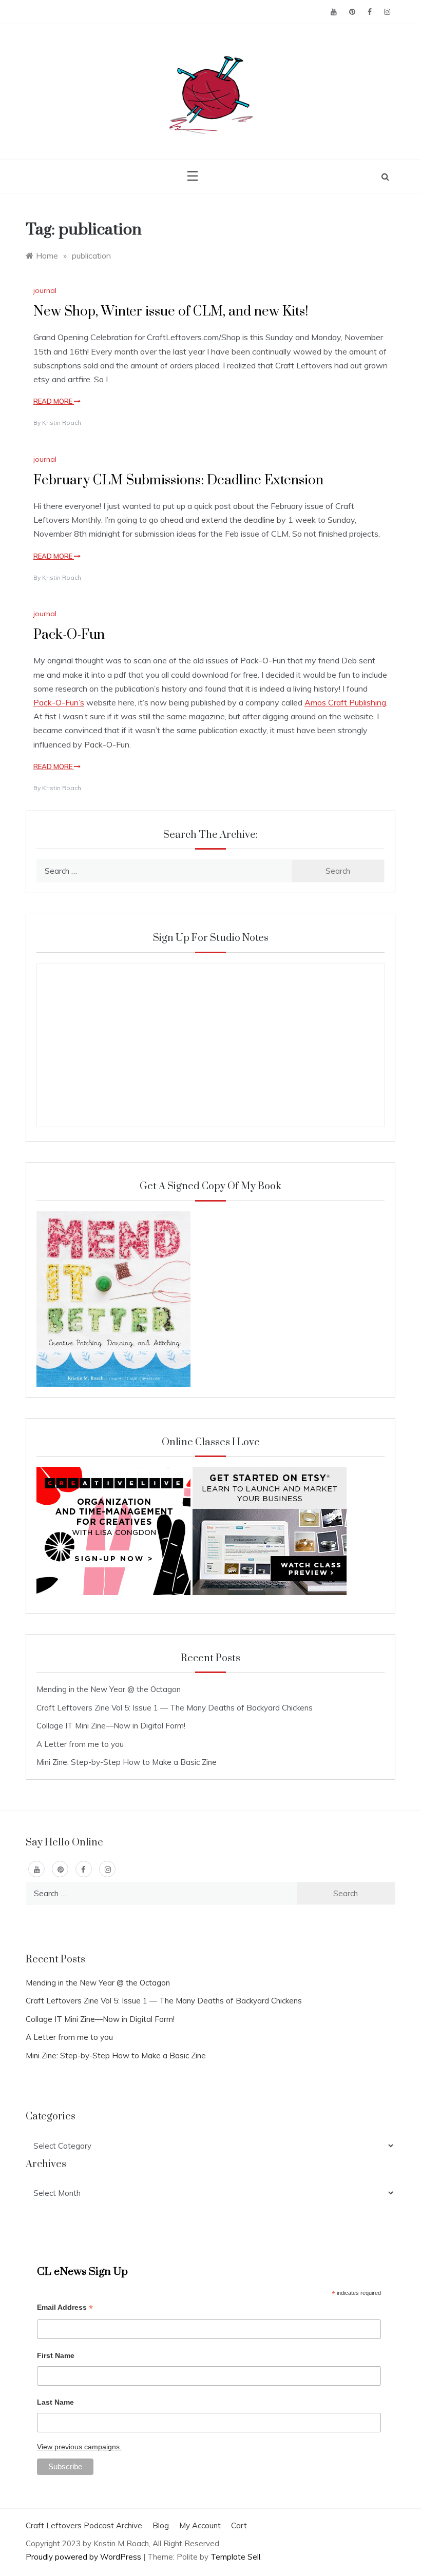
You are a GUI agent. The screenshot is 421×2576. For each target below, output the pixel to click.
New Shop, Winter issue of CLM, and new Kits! (171, 312)
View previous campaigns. (79, 2447)
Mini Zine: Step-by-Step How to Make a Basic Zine (127, 1762)
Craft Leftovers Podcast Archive (84, 2525)
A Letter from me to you (80, 1744)
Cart (239, 2525)
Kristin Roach (62, 422)
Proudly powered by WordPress (84, 2557)
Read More (54, 401)
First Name (56, 2355)
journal (45, 290)
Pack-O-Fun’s (59, 702)
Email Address (65, 2308)
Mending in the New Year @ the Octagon (109, 1689)
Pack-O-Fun (69, 635)
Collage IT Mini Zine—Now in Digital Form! (111, 1726)
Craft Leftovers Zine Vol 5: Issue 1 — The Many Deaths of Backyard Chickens (175, 1708)
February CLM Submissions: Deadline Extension (178, 480)
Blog (161, 2525)
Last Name (55, 2402)
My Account (200, 2525)
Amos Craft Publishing (345, 702)
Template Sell (235, 2557)
